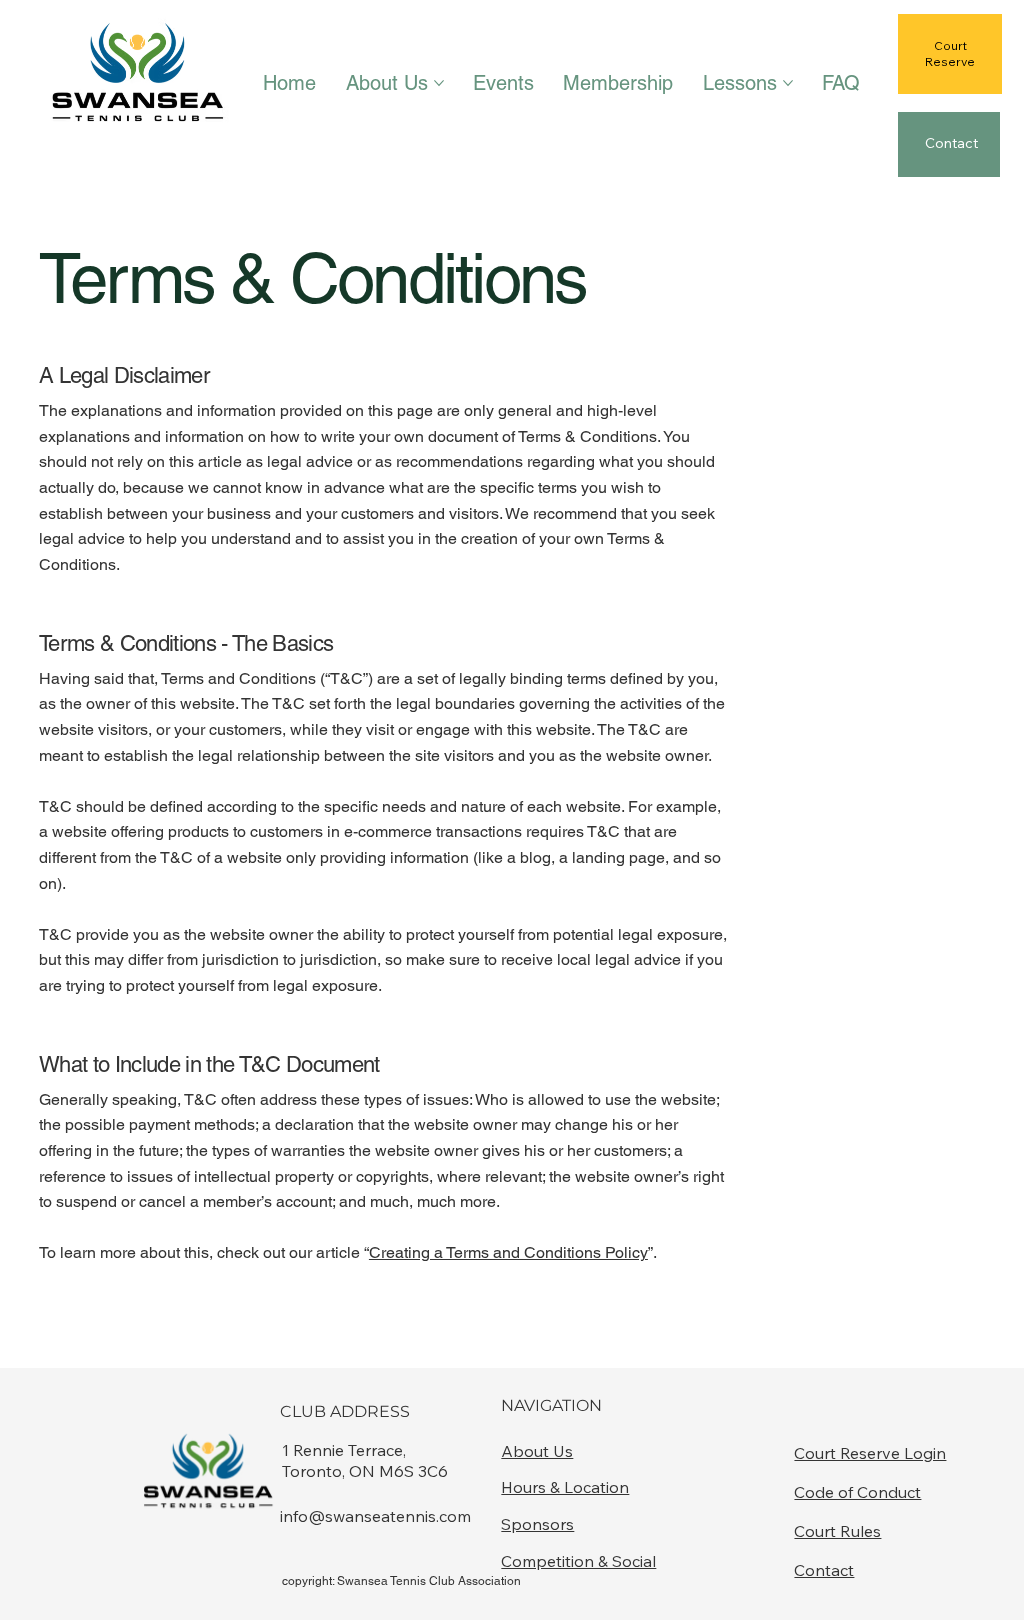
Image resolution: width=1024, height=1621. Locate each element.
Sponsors (537, 1524)
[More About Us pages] (439, 83)
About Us (537, 1451)
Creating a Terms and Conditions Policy (508, 1252)
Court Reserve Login (870, 1453)
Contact (824, 1570)
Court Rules (837, 1531)
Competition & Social (578, 1561)
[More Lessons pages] (788, 83)
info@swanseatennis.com (375, 1516)
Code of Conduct (857, 1492)
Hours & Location (565, 1487)
